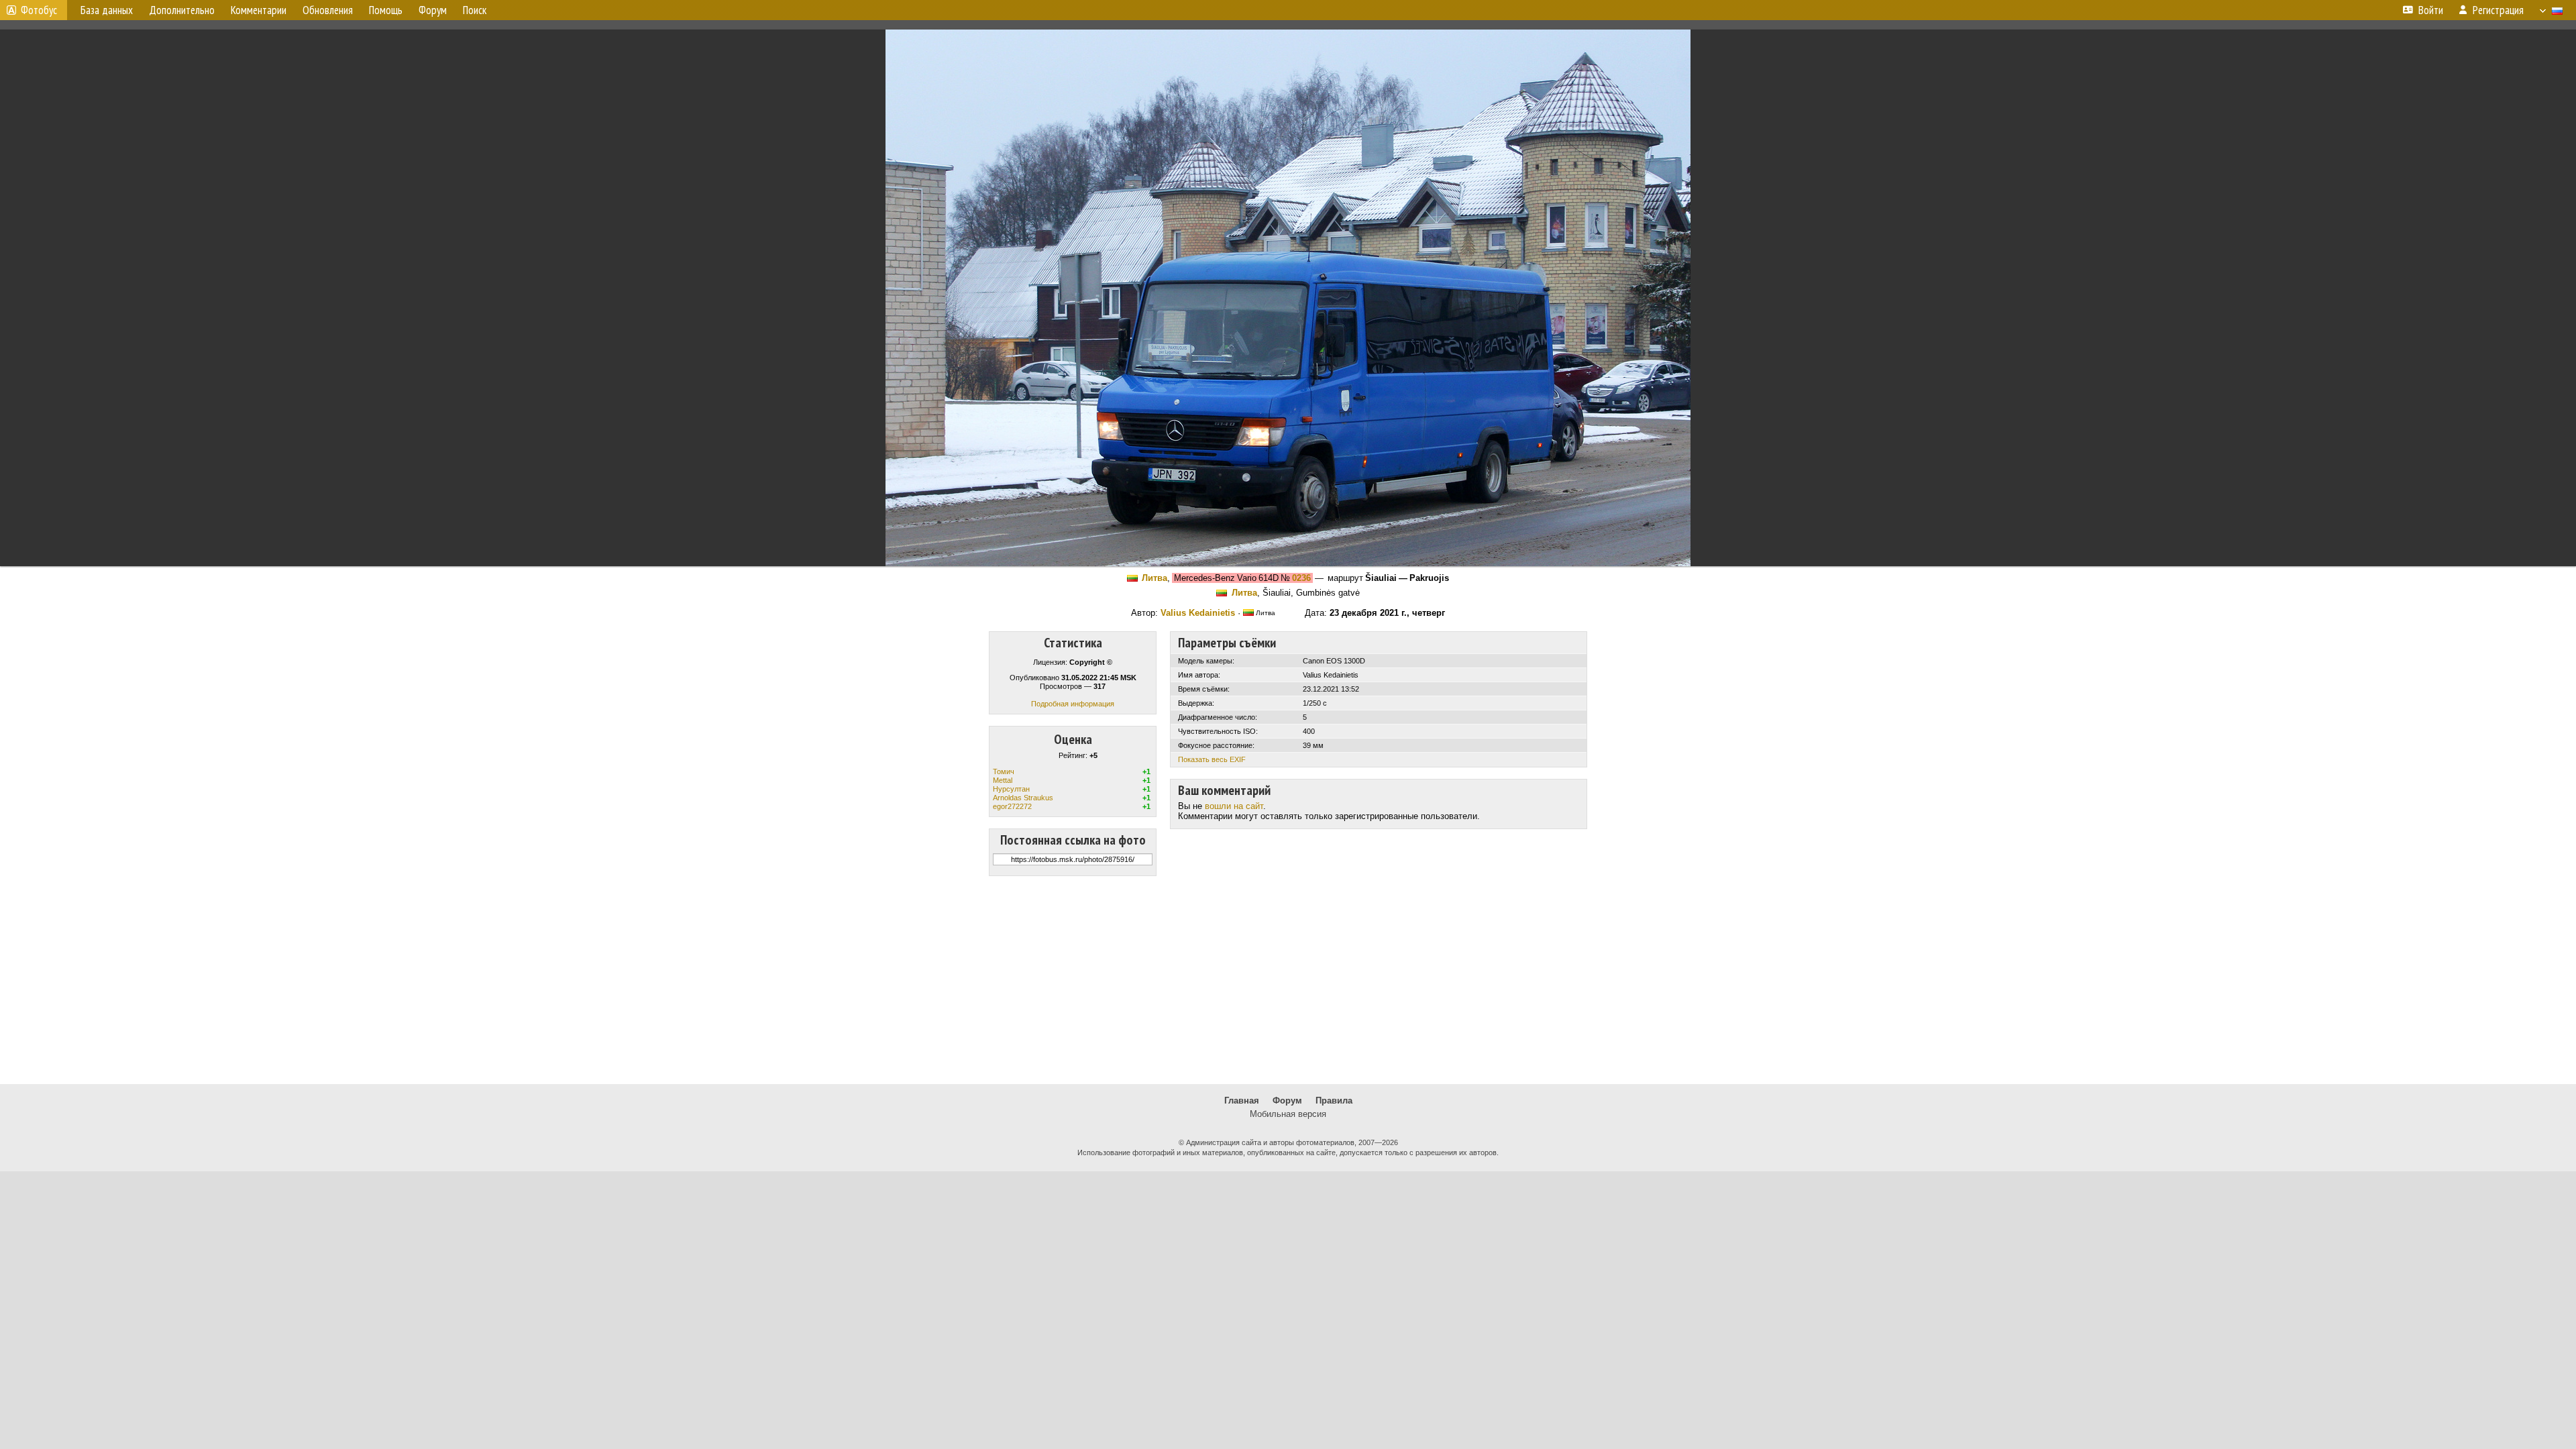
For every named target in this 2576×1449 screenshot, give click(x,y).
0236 (1301, 578)
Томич (1004, 771)
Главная (1242, 1101)
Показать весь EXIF (1212, 759)
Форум (1287, 1101)
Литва (1155, 578)
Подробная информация (1073, 704)
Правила (1334, 1101)
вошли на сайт (1234, 806)
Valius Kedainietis (1198, 613)
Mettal (1003, 780)
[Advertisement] (1288, 980)
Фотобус (39, 10)
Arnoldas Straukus (1023, 798)
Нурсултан (1011, 789)
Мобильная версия (1288, 1114)
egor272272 (1012, 806)
